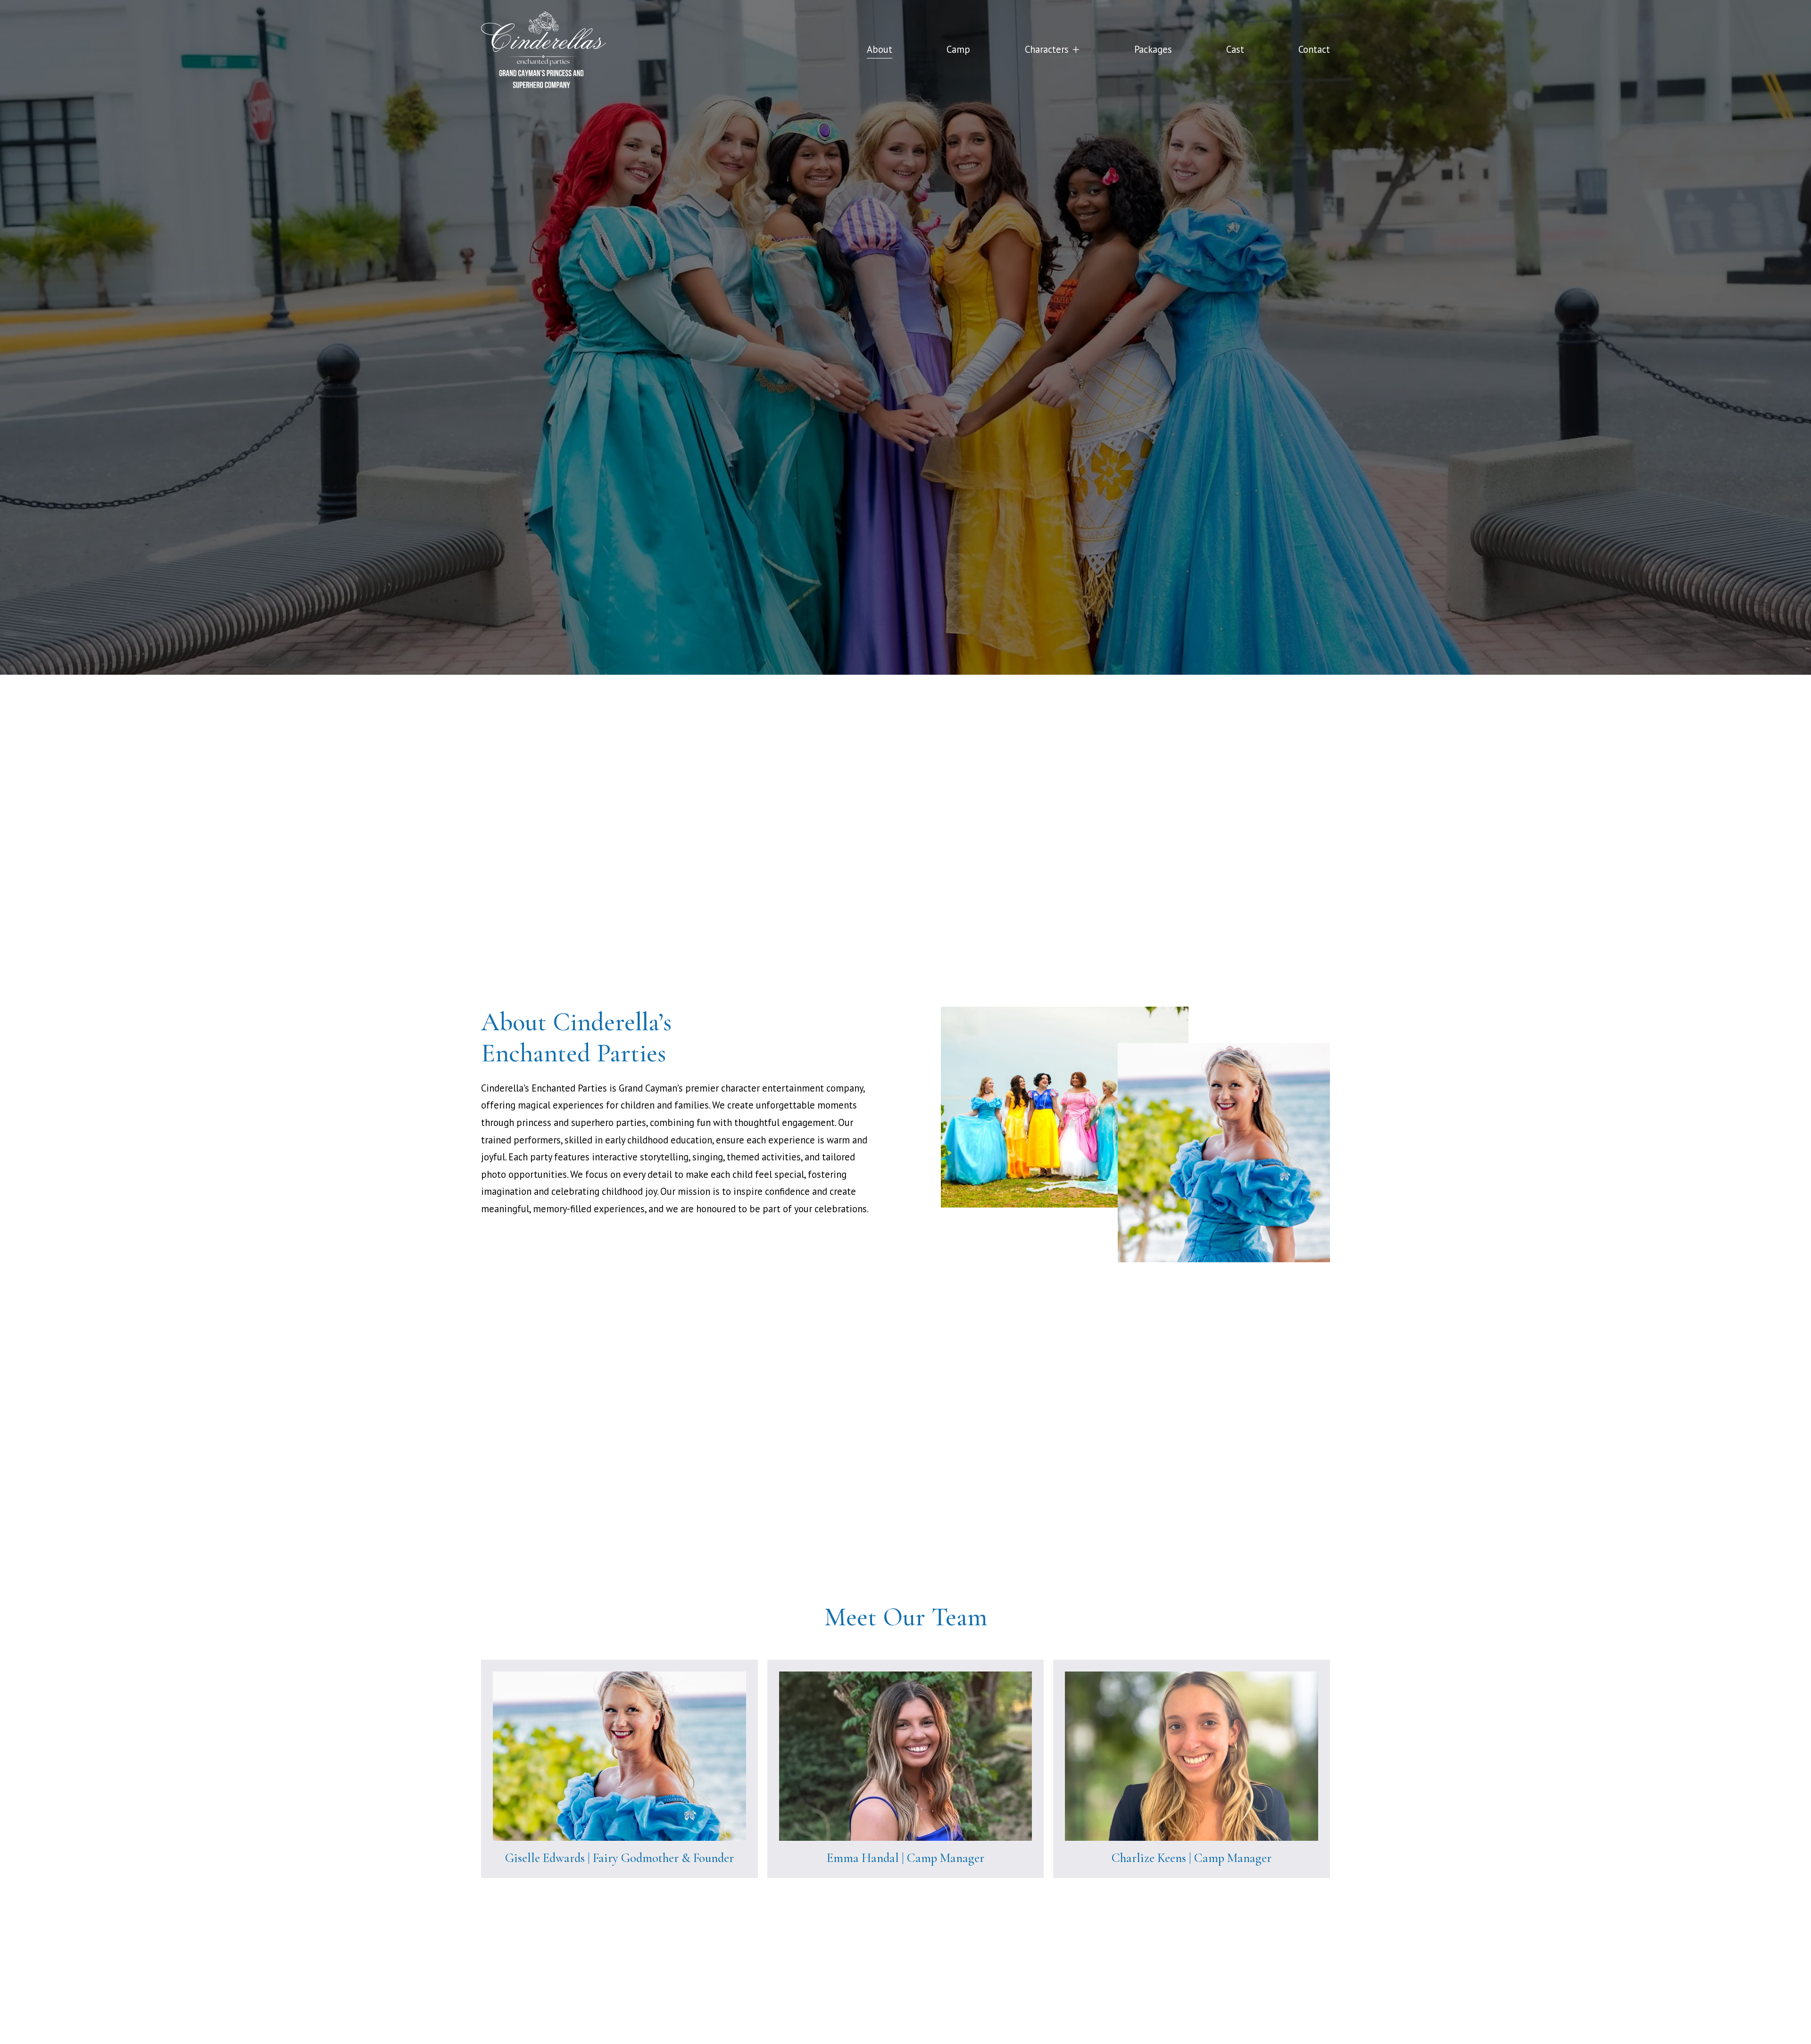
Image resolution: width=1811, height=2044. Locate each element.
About (880, 49)
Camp (958, 49)
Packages (1153, 49)
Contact (1314, 49)
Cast (1235, 49)
